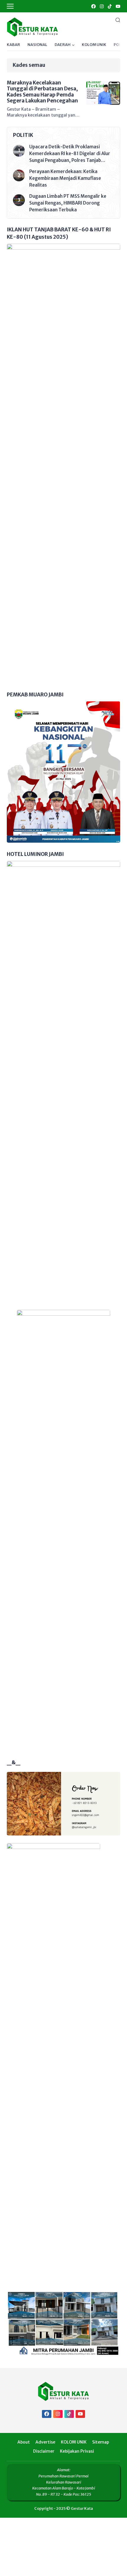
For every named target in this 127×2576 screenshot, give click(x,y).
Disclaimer (44, 2451)
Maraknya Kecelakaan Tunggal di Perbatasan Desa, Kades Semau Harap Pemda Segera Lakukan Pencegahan (42, 92)
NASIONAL (37, 45)
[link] (93, 6)
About (24, 2442)
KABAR (13, 45)
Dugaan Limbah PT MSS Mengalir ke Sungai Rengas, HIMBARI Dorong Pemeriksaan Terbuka (68, 203)
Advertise (45, 2442)
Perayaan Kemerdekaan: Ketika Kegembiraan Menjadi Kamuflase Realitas (65, 178)
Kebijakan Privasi (77, 2451)
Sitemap (101, 2442)
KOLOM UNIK (94, 45)
